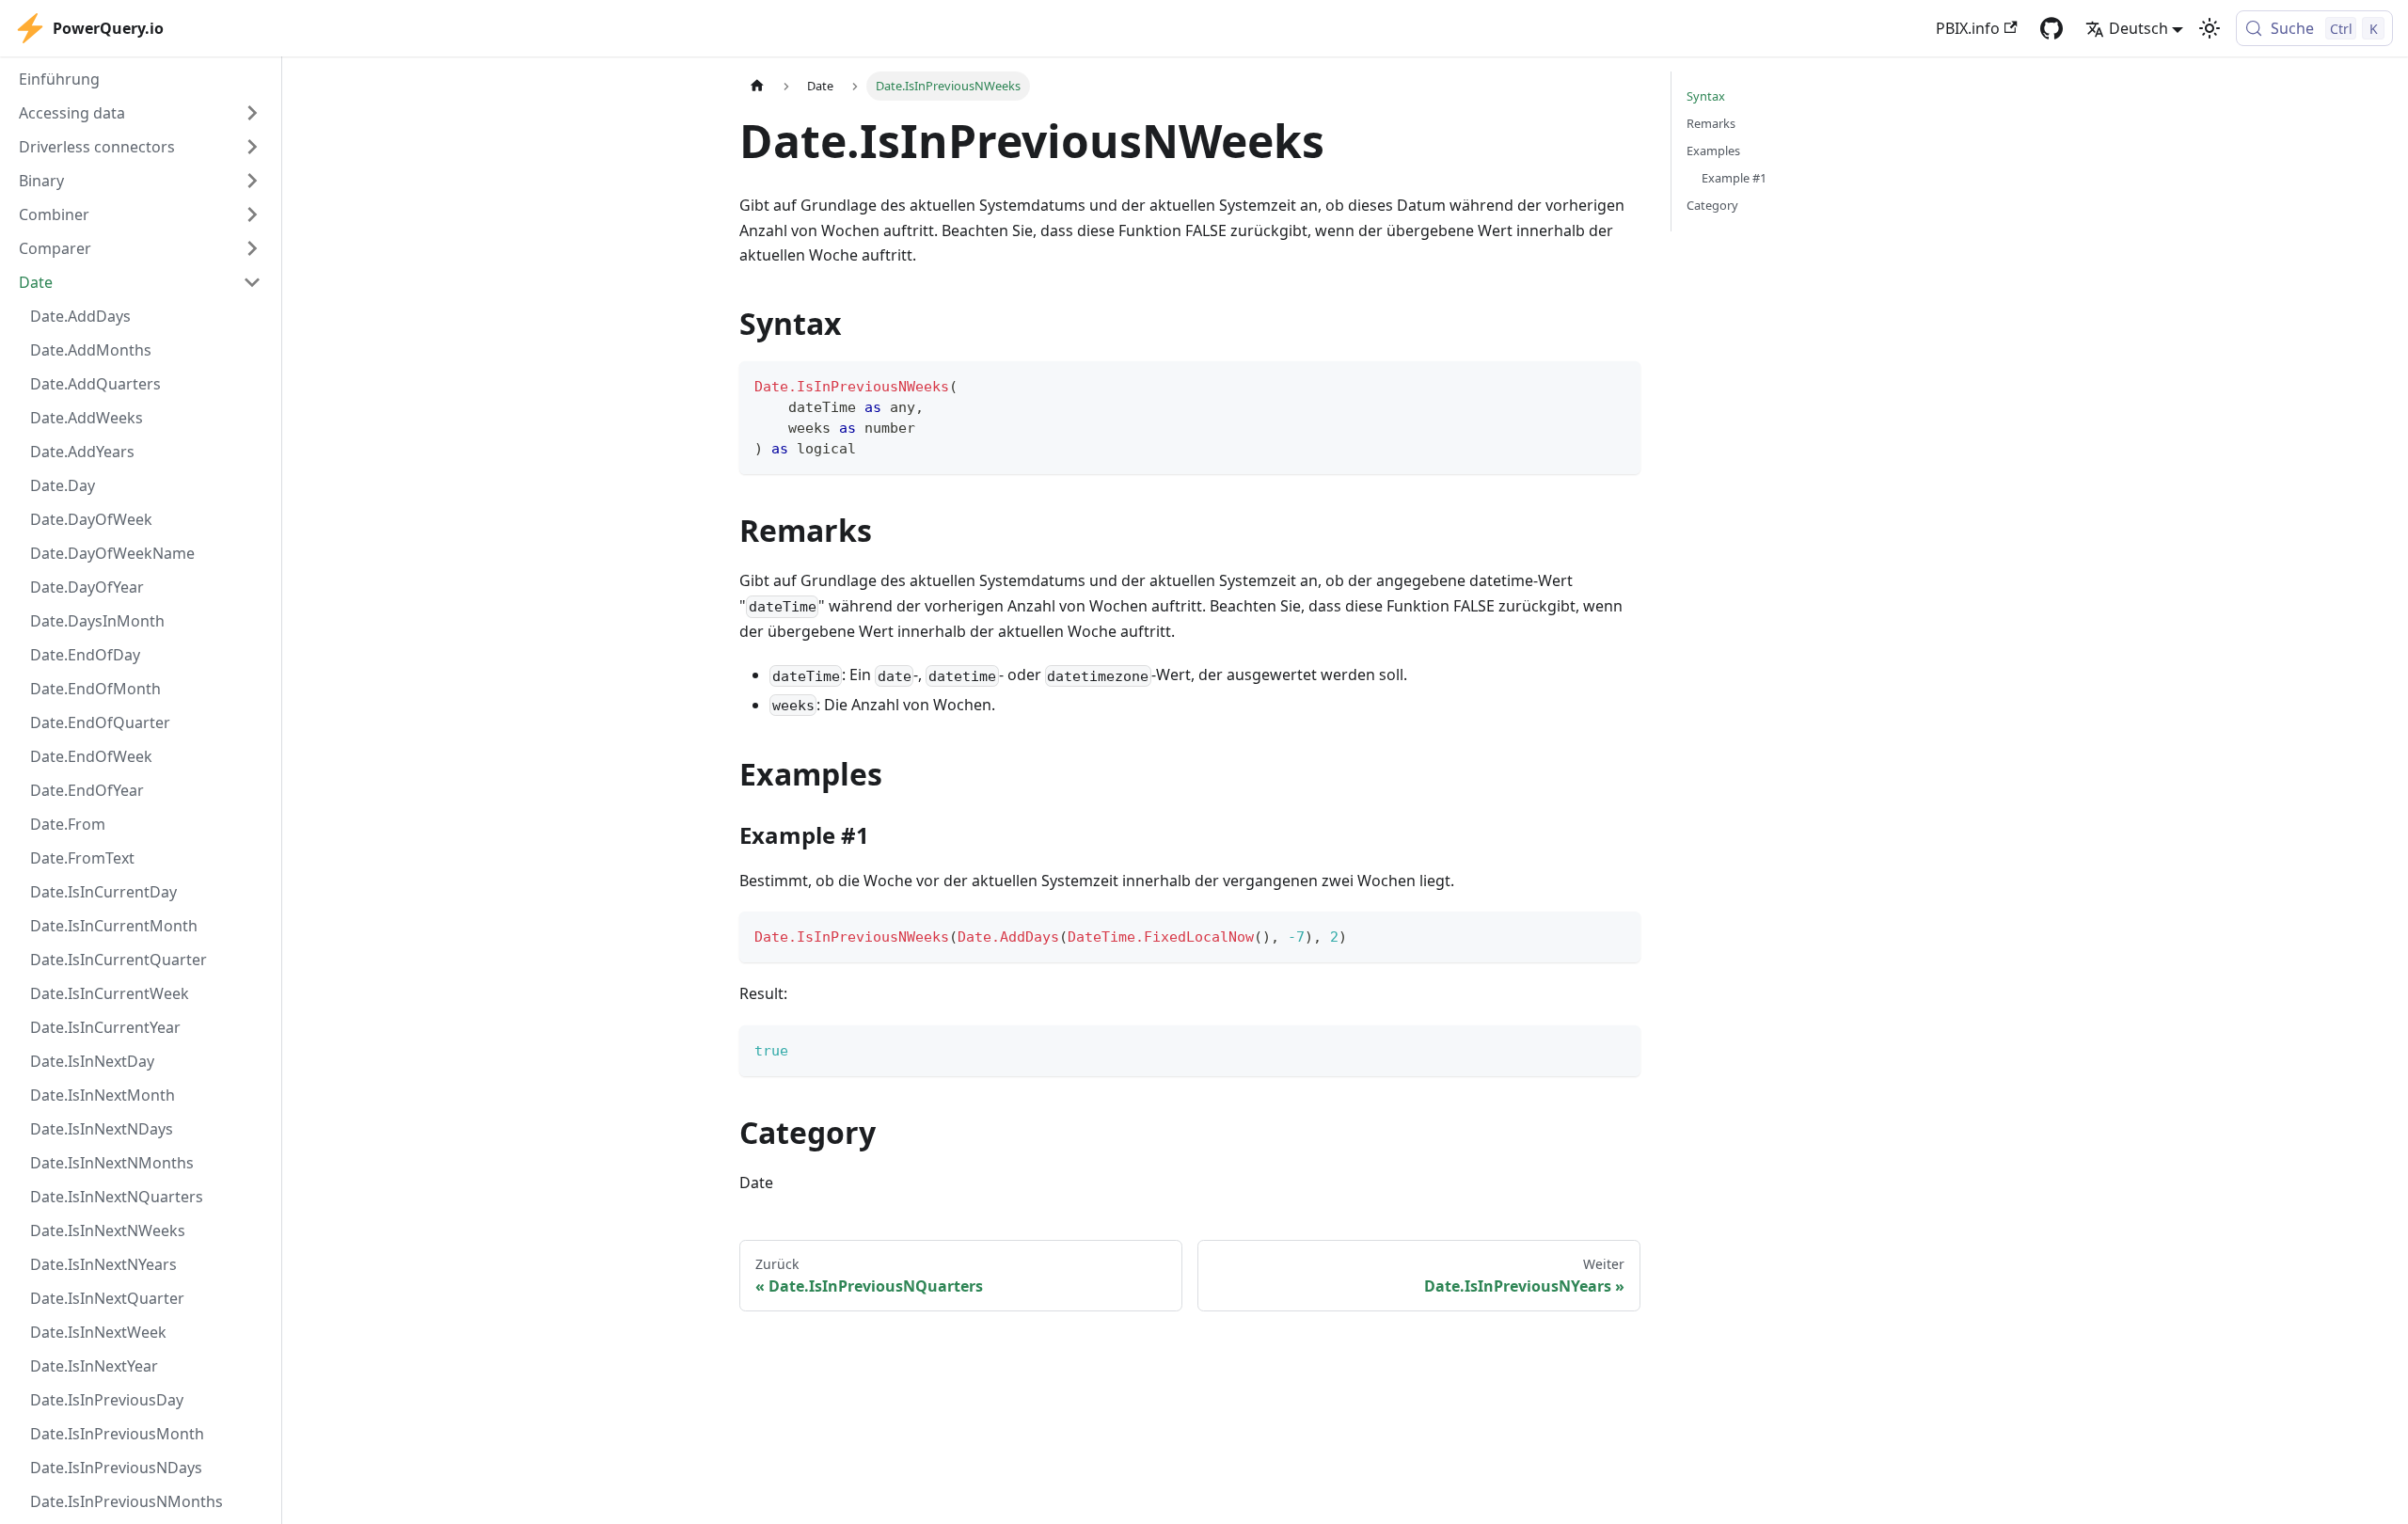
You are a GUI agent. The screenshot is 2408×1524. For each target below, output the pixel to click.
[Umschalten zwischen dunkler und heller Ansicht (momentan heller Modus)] (2210, 28)
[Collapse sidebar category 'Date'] (252, 282)
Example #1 (1734, 178)
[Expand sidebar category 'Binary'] (252, 181)
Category (1712, 205)
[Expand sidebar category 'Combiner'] (252, 214)
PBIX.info (1968, 28)
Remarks (1711, 123)
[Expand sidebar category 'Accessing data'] (252, 113)
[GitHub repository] (2052, 28)
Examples (1713, 151)
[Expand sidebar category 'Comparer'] (252, 248)
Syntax (1706, 96)
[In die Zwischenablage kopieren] (1617, 384)
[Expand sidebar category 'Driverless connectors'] (252, 147)
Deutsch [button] (2139, 28)
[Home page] (757, 86)
